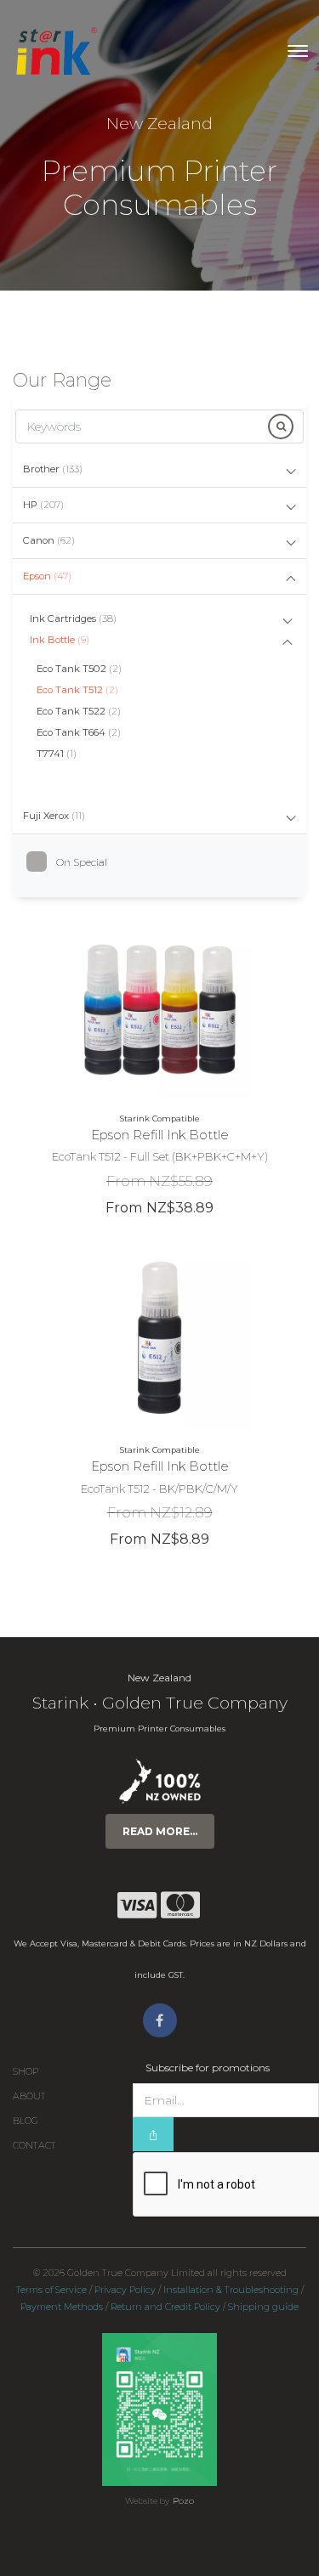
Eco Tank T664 (79, 732)
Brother (53, 469)
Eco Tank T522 (79, 711)
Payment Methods (62, 2307)
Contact (34, 2146)
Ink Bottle (60, 640)
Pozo (183, 2501)
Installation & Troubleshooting (231, 2290)
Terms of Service (51, 2290)
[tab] (159, 470)
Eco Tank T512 (77, 690)
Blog (26, 2121)
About (29, 2096)
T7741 (57, 754)
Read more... (160, 1831)
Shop (26, 2072)
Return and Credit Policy (165, 2307)
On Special (82, 862)
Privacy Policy (125, 2290)
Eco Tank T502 (79, 669)
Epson (47, 576)
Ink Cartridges (73, 619)
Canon (49, 540)
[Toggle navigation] (298, 51)
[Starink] (56, 51)
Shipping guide (263, 2307)
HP (43, 505)
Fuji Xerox (54, 816)
